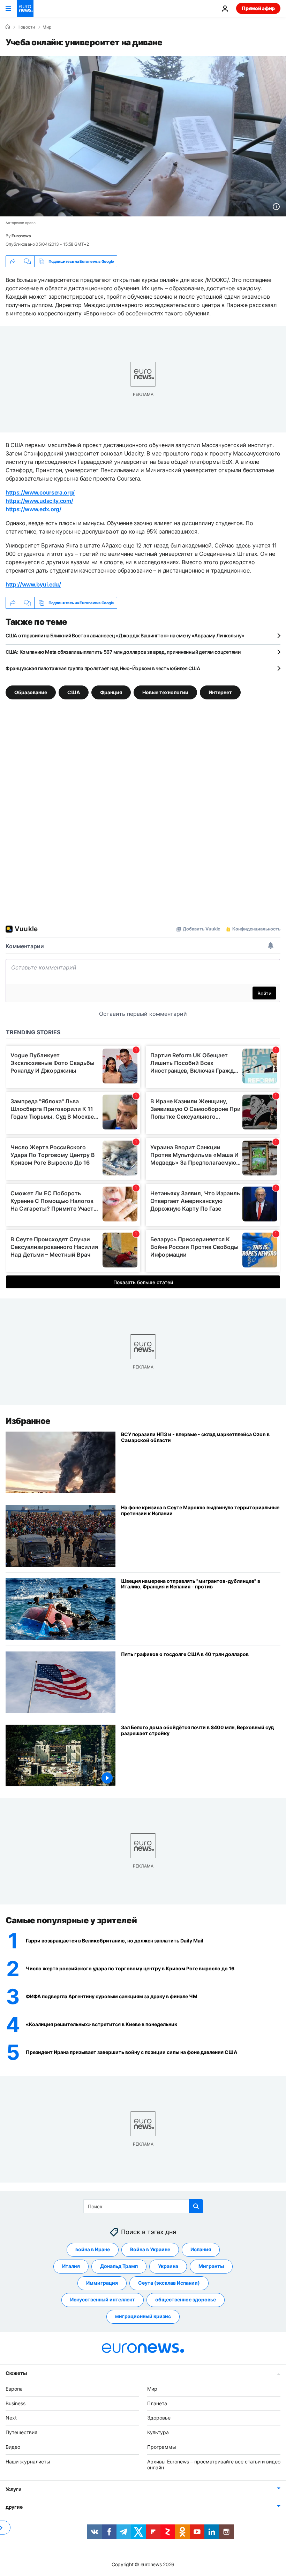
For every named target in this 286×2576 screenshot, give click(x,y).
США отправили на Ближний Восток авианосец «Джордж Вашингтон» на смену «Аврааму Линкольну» (125, 635)
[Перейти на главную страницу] (25, 8)
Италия (71, 2266)
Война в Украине (150, 2249)
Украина (168, 2266)
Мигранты (211, 2266)
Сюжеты (16, 2373)
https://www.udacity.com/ (39, 501)
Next (11, 2418)
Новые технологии (165, 692)
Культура (158, 2432)
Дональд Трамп (119, 2266)
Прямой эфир (258, 8)
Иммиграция (102, 2283)
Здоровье (159, 2418)
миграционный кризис (143, 2316)
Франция (111, 692)
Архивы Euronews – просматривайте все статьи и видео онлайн (214, 2464)
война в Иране (93, 2249)
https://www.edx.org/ (33, 509)
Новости (26, 27)
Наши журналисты (28, 2461)
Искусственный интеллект (103, 2299)
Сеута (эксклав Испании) (169, 2283)
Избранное (28, 1421)
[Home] (8, 27)
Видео (13, 2447)
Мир (47, 27)
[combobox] (143, 2206)
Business (16, 2403)
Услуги (13, 2489)
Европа (14, 2388)
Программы (162, 2447)
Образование (31, 692)
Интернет (220, 692)
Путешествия (21, 2432)
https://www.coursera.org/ (40, 492)
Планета (157, 2403)
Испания (201, 2249)
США (74, 692)
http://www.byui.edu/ (33, 584)
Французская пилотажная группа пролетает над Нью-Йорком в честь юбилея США (103, 668)
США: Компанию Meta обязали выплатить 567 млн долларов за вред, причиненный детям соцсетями (123, 652)
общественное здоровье (186, 2299)
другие (14, 2507)
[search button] (196, 2206)
